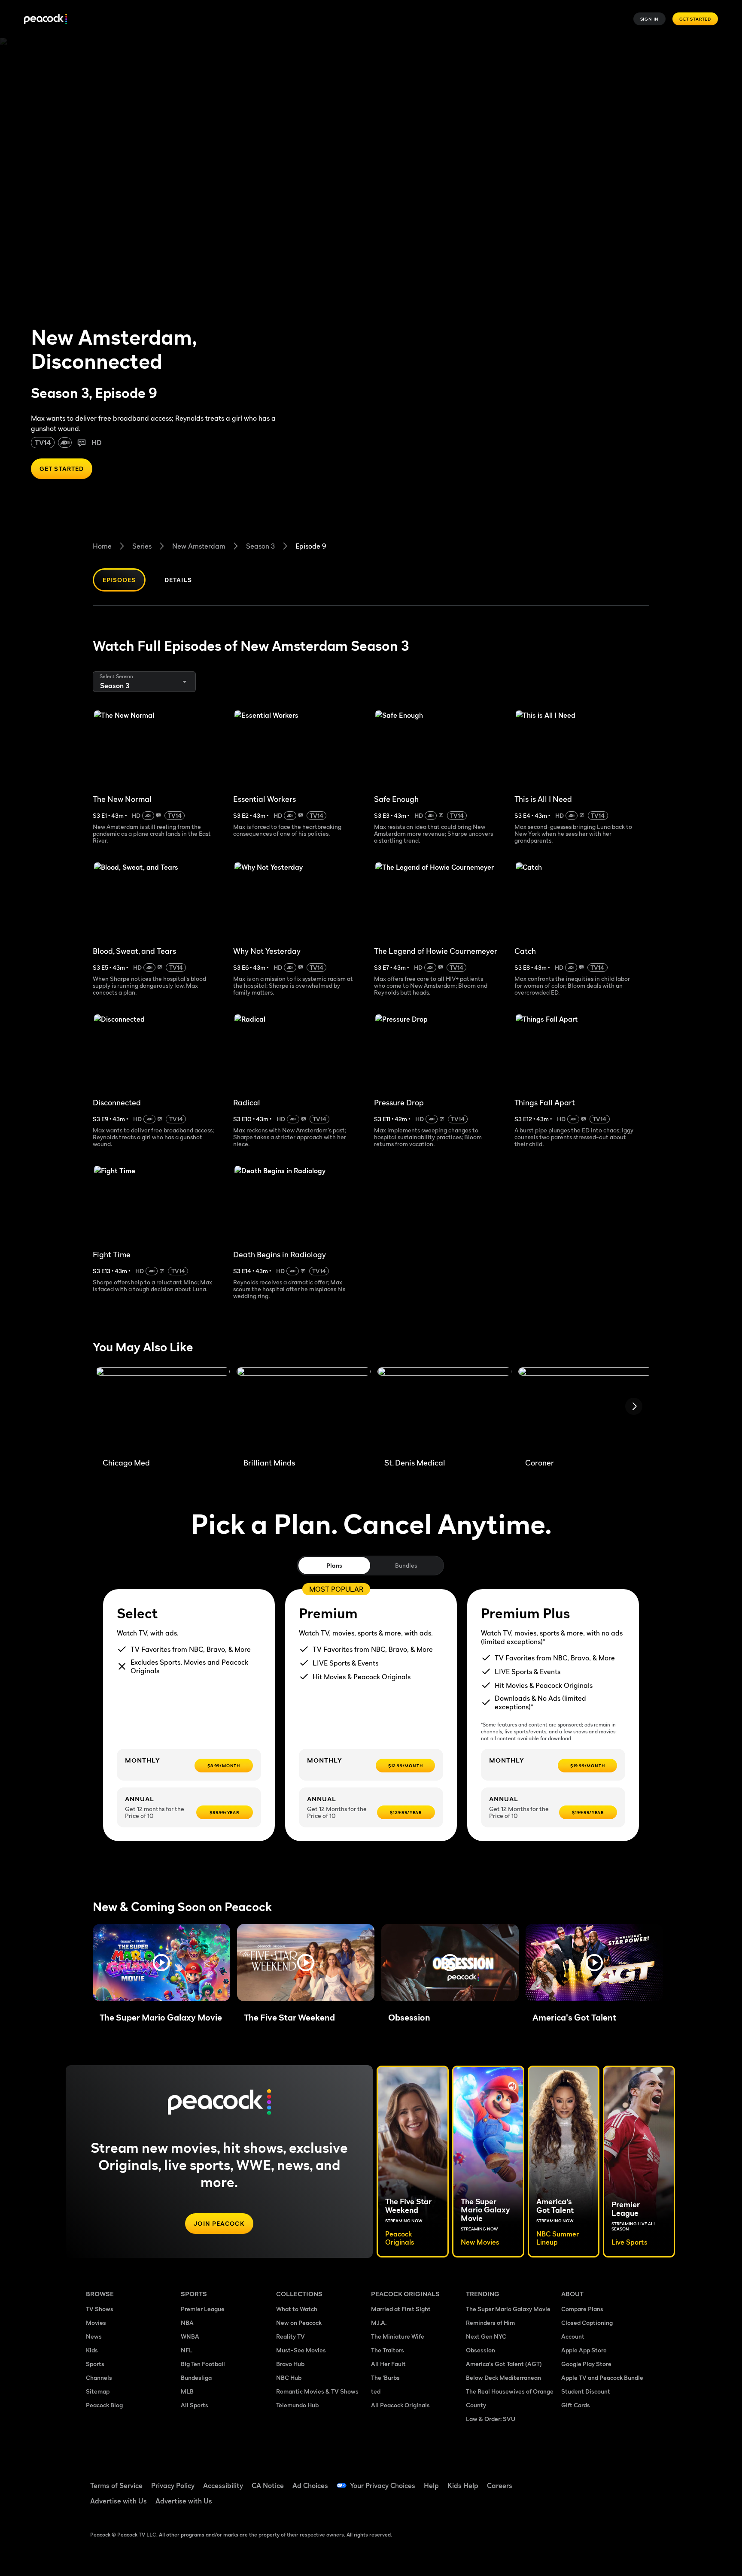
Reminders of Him (490, 2323)
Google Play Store (586, 2364)
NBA (187, 2323)
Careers (500, 2485)
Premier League (203, 2309)
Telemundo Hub (297, 2405)
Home (102, 546)
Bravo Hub (290, 2364)
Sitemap (98, 2391)
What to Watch (297, 2309)
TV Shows (100, 2309)
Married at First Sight (401, 2309)
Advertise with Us (119, 2501)
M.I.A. (379, 2323)
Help (431, 2485)
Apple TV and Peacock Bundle (602, 2377)
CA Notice (268, 2485)
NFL (187, 2350)
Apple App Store (584, 2350)
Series (142, 546)
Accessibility (223, 2485)
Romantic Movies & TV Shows (317, 2391)
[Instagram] (640, 2480)
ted (376, 2391)
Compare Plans (582, 2309)
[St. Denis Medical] (444, 1409)
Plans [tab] (334, 1565)
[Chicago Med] (163, 1409)
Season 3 (260, 546)
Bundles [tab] (406, 1565)
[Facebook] (573, 2480)
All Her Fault (388, 2364)
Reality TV (290, 2336)
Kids (92, 2350)
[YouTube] (617, 2480)
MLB (187, 2391)
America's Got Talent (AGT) (504, 2364)
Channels (99, 2377)
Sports (95, 2364)
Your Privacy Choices (383, 2485)
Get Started (695, 19)
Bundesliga (196, 2377)
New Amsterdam (199, 546)
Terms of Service (116, 2485)
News (94, 2336)
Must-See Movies (301, 2350)
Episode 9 (311, 546)
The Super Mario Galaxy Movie (508, 2309)
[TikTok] (595, 2480)
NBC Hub (289, 2377)
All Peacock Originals (400, 2405)
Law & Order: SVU (491, 2419)
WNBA (190, 2336)
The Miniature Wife (398, 2336)
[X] (573, 2504)
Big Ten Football (203, 2364)
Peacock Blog (104, 2405)
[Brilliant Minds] (304, 1409)
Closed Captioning (587, 2323)
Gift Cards (576, 2405)
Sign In (650, 19)
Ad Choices (310, 2485)
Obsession (480, 2350)
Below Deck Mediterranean (503, 2377)
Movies (96, 2323)
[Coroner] (585, 1409)
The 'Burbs (385, 2377)
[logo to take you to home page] (46, 19)
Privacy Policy (173, 2485)
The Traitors (388, 2350)
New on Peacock (299, 2323)
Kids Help (463, 2485)
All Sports (195, 2405)
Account (573, 2336)
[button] (161, 1963)
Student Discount (586, 2391)
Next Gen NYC (486, 2336)
